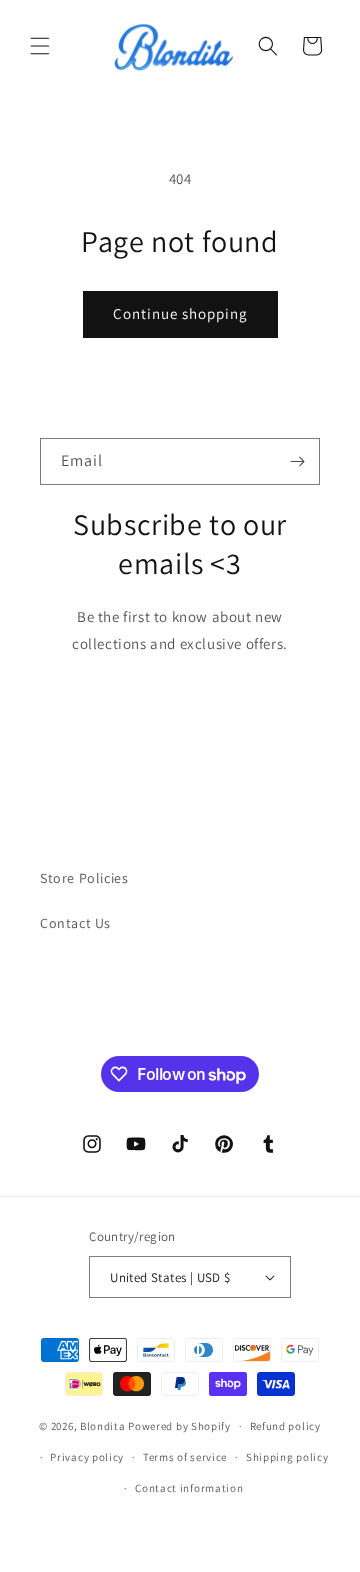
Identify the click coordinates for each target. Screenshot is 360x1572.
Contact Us (75, 923)
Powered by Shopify (179, 1426)
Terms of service (185, 1457)
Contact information (189, 1488)
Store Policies (84, 878)
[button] (40, 46)
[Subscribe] (297, 461)
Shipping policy (287, 1457)
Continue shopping (180, 313)
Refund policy (285, 1426)
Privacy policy (87, 1457)
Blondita (104, 1426)
